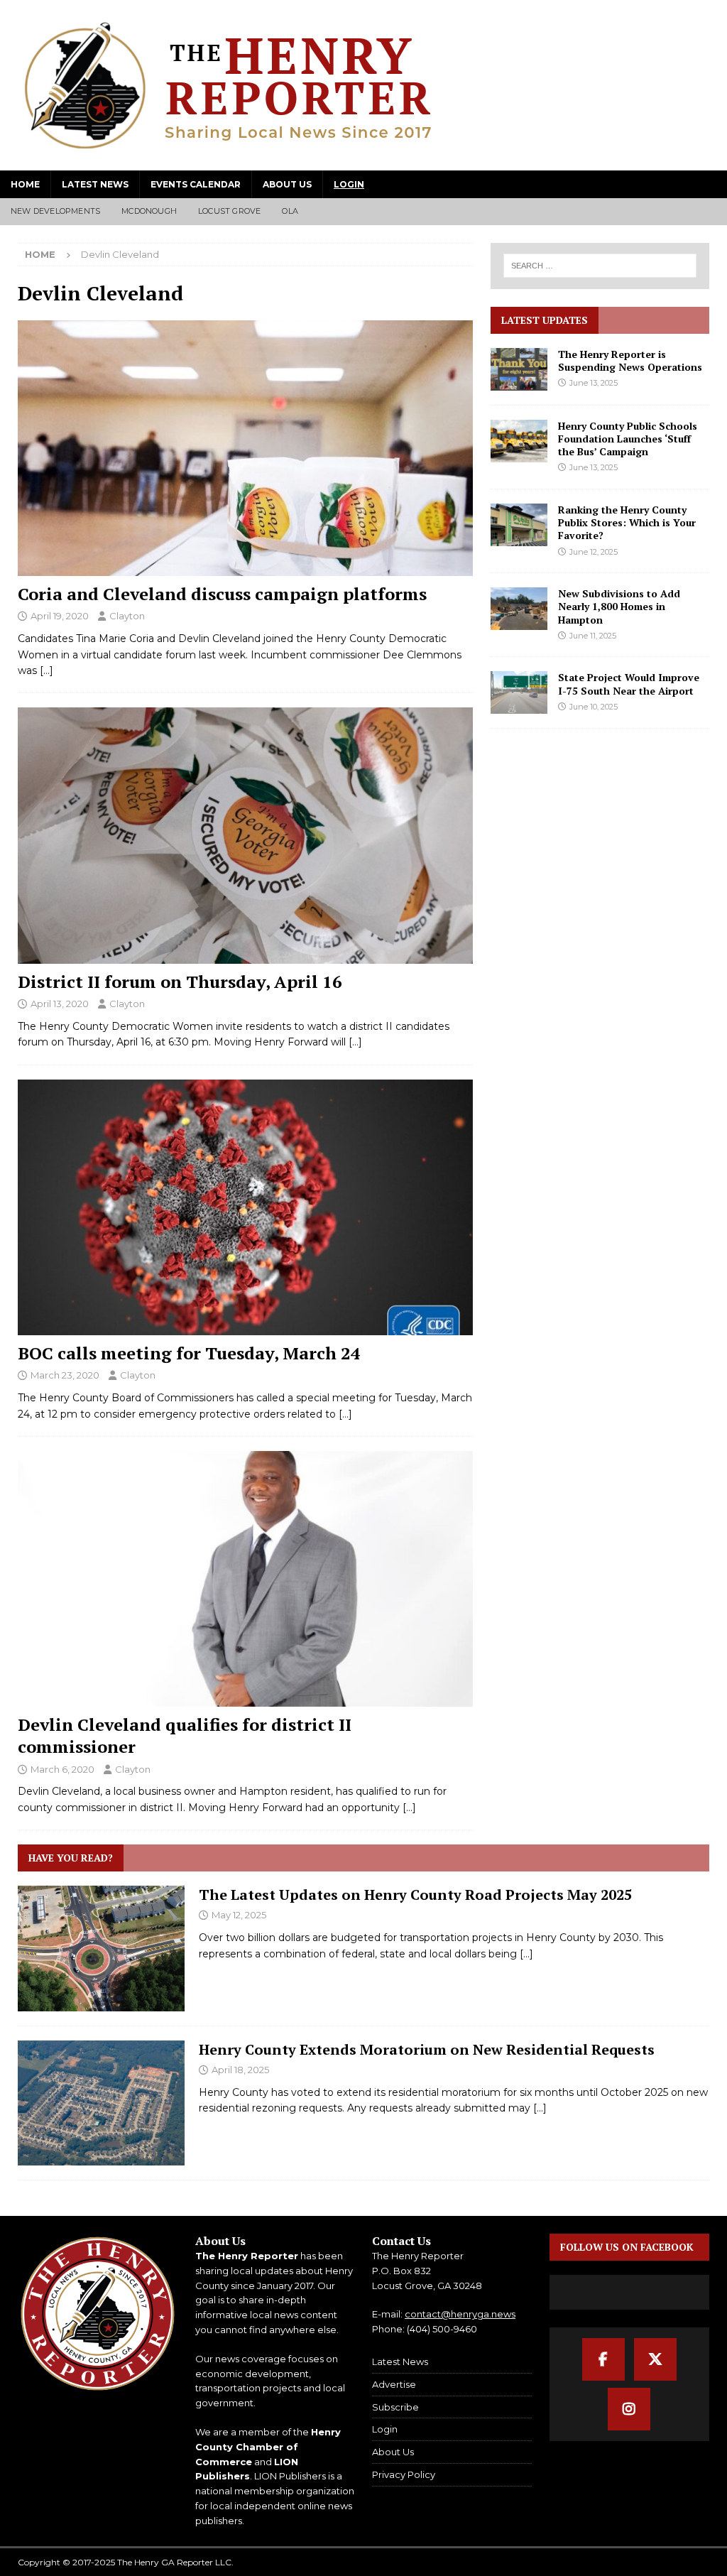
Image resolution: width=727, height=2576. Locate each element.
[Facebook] (603, 2359)
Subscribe (395, 2407)
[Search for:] (600, 266)
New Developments (55, 211)
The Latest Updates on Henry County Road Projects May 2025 (415, 1895)
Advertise (394, 2384)
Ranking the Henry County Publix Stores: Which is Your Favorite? (627, 522)
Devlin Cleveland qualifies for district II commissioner (185, 1735)
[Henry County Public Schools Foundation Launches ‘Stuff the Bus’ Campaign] (519, 441)
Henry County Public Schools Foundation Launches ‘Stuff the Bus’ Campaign (628, 439)
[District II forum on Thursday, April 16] (245, 836)
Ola (290, 211)
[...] (526, 1954)
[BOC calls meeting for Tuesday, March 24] (245, 1207)
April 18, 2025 (240, 2070)
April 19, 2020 (60, 616)
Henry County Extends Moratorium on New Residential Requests (427, 2049)
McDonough (149, 211)
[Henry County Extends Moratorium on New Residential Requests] (101, 2103)
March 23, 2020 (65, 1375)
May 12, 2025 (239, 1915)
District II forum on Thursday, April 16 (180, 982)
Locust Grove (229, 211)
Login (349, 184)
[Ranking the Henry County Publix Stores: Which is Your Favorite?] (519, 525)
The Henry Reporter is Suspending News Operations (630, 360)
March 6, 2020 (62, 1769)
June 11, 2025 (593, 636)
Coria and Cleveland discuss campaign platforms (222, 594)
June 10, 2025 (594, 707)
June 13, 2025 (594, 383)
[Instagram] (629, 2409)
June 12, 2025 (594, 552)
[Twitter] (655, 2359)
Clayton (127, 616)
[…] (47, 670)
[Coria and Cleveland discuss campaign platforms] (245, 448)
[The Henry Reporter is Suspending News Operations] (519, 369)
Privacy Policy (404, 2474)
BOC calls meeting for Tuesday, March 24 (189, 1353)
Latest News (95, 184)
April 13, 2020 (60, 1004)
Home (25, 184)
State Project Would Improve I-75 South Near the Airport (629, 684)
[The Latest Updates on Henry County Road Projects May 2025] (101, 1948)
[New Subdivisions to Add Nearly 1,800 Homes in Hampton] (519, 609)
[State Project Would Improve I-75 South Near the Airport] (519, 692)
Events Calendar (196, 184)
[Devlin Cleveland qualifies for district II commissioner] (245, 1579)
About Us (287, 184)
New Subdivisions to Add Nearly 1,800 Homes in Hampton (619, 606)
